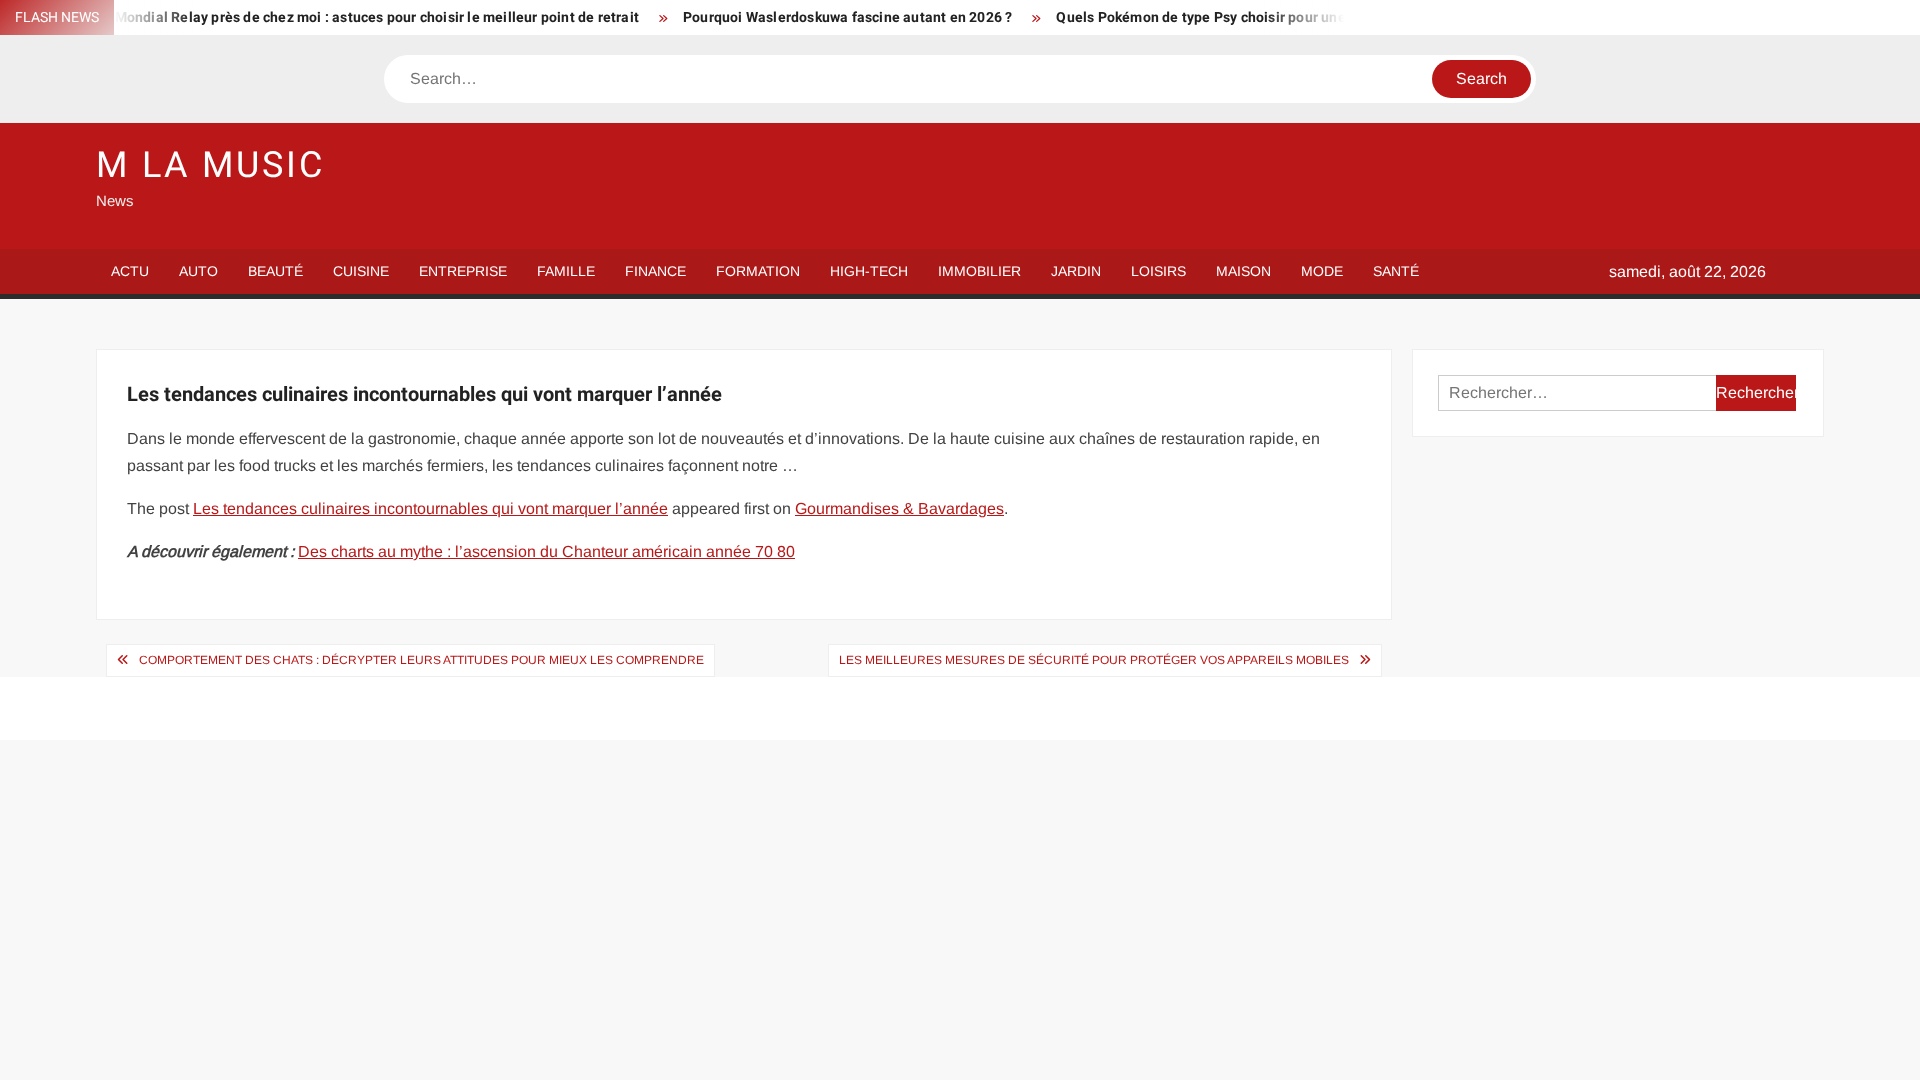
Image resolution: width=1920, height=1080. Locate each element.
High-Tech (869, 271)
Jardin (1076, 271)
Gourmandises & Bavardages (899, 508)
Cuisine (361, 271)
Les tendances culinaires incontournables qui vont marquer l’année (430, 508)
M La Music (210, 165)
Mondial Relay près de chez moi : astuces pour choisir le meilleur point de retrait (352, 17)
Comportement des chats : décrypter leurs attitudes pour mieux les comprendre (421, 660)
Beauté (275, 271)
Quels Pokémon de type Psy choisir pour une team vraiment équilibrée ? (1266, 17)
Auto (198, 271)
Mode (1322, 271)
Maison (1243, 271)
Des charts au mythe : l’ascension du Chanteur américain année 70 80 (546, 551)
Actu (130, 271)
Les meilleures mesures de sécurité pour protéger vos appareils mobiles (1094, 660)
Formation (758, 271)
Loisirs (1158, 271)
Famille (566, 271)
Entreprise (463, 271)
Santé (1396, 271)
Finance (655, 271)
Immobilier (979, 271)
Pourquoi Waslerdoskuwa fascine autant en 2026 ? (823, 17)
